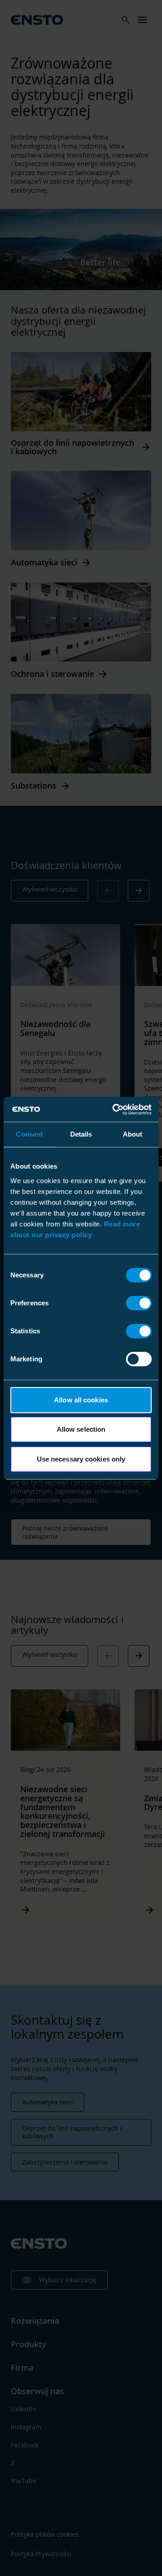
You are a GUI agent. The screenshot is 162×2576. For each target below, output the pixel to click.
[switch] (139, 1303)
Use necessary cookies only (81, 1459)
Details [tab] (81, 1134)
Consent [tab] (29, 1134)
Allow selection (81, 1429)
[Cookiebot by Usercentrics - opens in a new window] (114, 1110)
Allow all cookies (81, 1400)
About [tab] (133, 1134)
